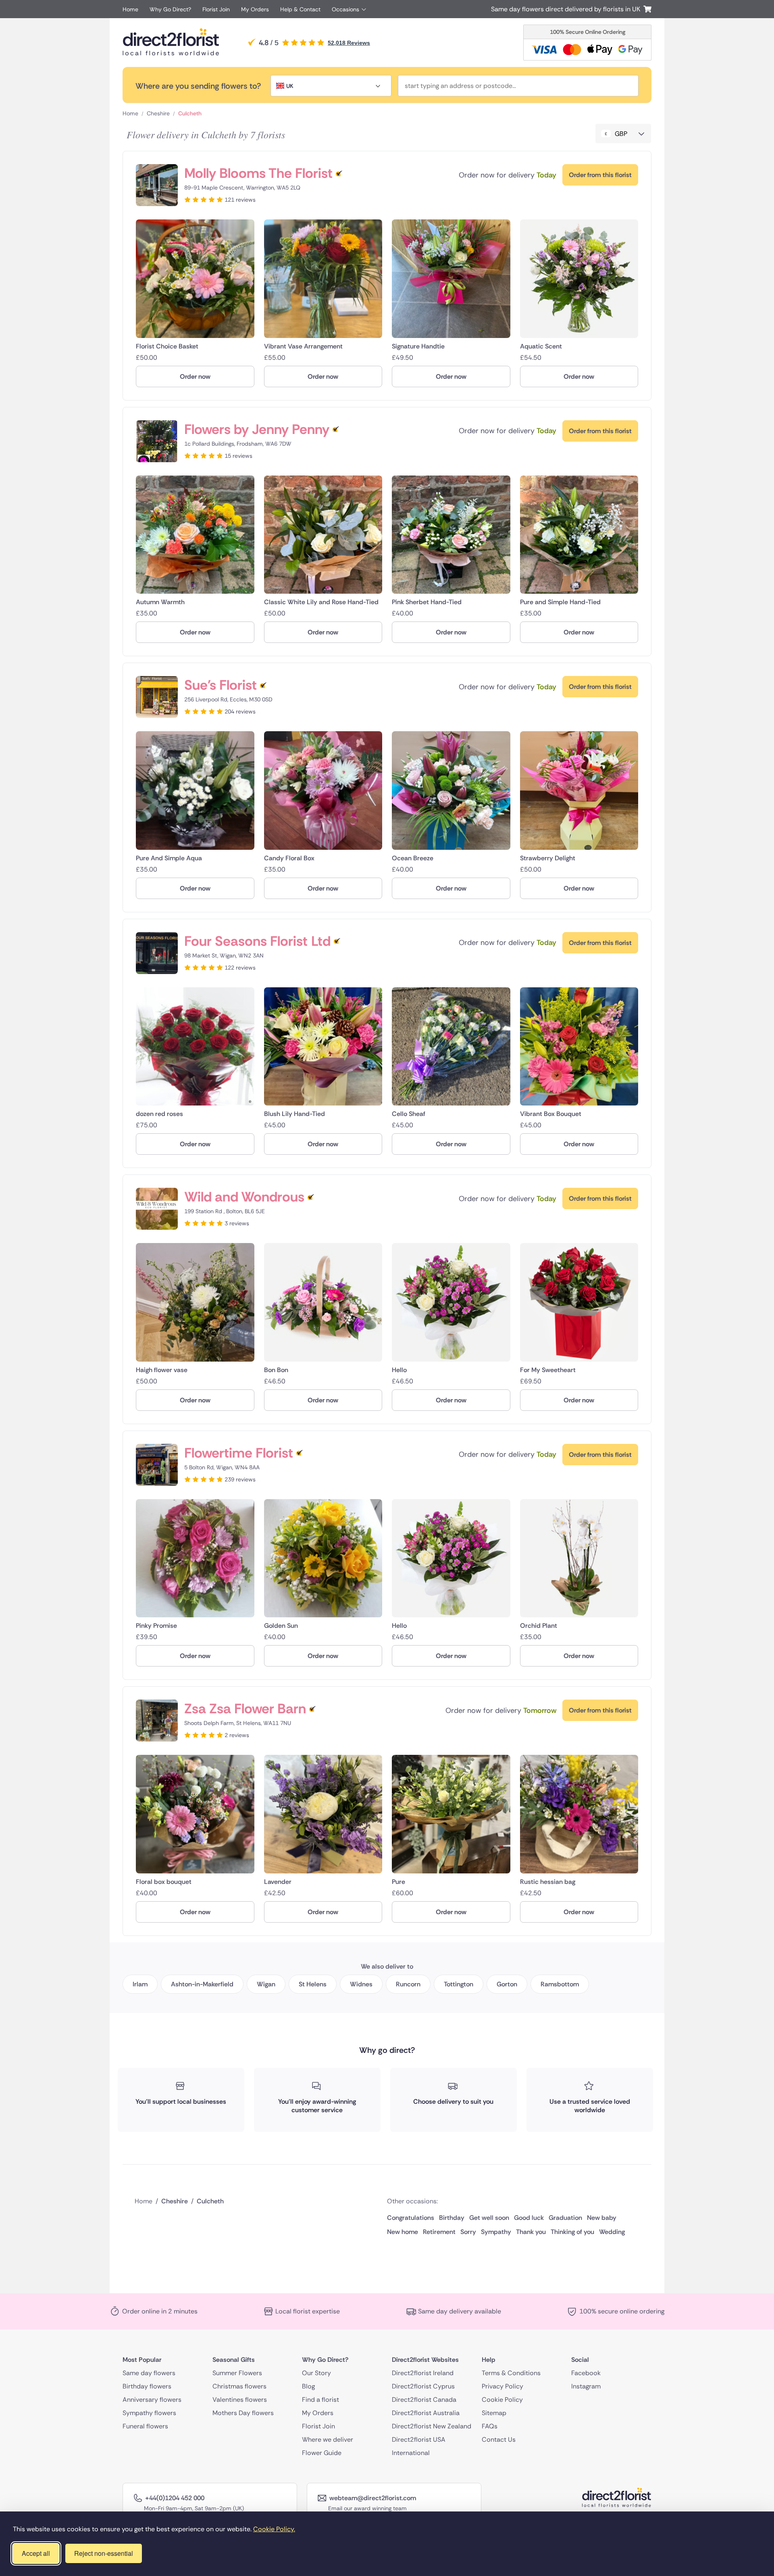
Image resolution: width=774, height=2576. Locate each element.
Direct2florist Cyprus (423, 2386)
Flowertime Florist (239, 1453)
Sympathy (496, 2232)
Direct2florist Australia (426, 2413)
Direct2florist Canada (424, 2400)
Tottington (459, 1984)
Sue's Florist (221, 685)
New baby (602, 2218)
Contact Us (499, 2439)
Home (130, 9)
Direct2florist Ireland (423, 2373)
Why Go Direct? (170, 9)
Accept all (36, 2553)
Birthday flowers (147, 2386)
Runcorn (408, 1984)
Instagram (586, 2386)
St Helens (313, 1984)
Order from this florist (600, 175)
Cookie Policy (502, 2400)
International (411, 2453)
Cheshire (158, 113)
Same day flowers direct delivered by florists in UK (567, 9)
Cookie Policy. (274, 2529)
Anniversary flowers (152, 2400)
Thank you (531, 2232)
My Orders (255, 9)
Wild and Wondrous (244, 1197)
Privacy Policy (502, 2386)
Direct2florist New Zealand (432, 2426)
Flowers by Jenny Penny (257, 429)
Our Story (316, 2373)
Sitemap (494, 2413)
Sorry (468, 2232)
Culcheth (190, 113)
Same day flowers (149, 2373)
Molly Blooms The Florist (258, 173)
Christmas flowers (239, 2386)
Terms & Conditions (511, 2373)
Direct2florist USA (419, 2439)
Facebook (586, 2373)
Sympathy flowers (149, 2413)
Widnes (361, 1984)
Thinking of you (572, 2232)
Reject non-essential (104, 2553)
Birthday (452, 2218)
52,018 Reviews (349, 43)
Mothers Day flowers (243, 2413)
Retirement (439, 2232)
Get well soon (489, 2218)
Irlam (140, 1984)
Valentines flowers (240, 2400)
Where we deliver (328, 2439)
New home (403, 2232)
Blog (308, 2386)
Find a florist (320, 2400)
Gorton (507, 1984)
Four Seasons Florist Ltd (257, 941)
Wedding (612, 2232)
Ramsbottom (560, 1984)
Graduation (565, 2218)
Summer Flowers (237, 2373)
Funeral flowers (145, 2426)
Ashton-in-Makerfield (202, 1984)
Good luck (529, 2218)
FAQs (490, 2426)
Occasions (345, 9)
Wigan (266, 1984)
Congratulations (411, 2218)
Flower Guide (322, 2453)
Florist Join (216, 9)
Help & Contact (300, 9)
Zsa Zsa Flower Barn (245, 1709)
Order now (195, 376)
